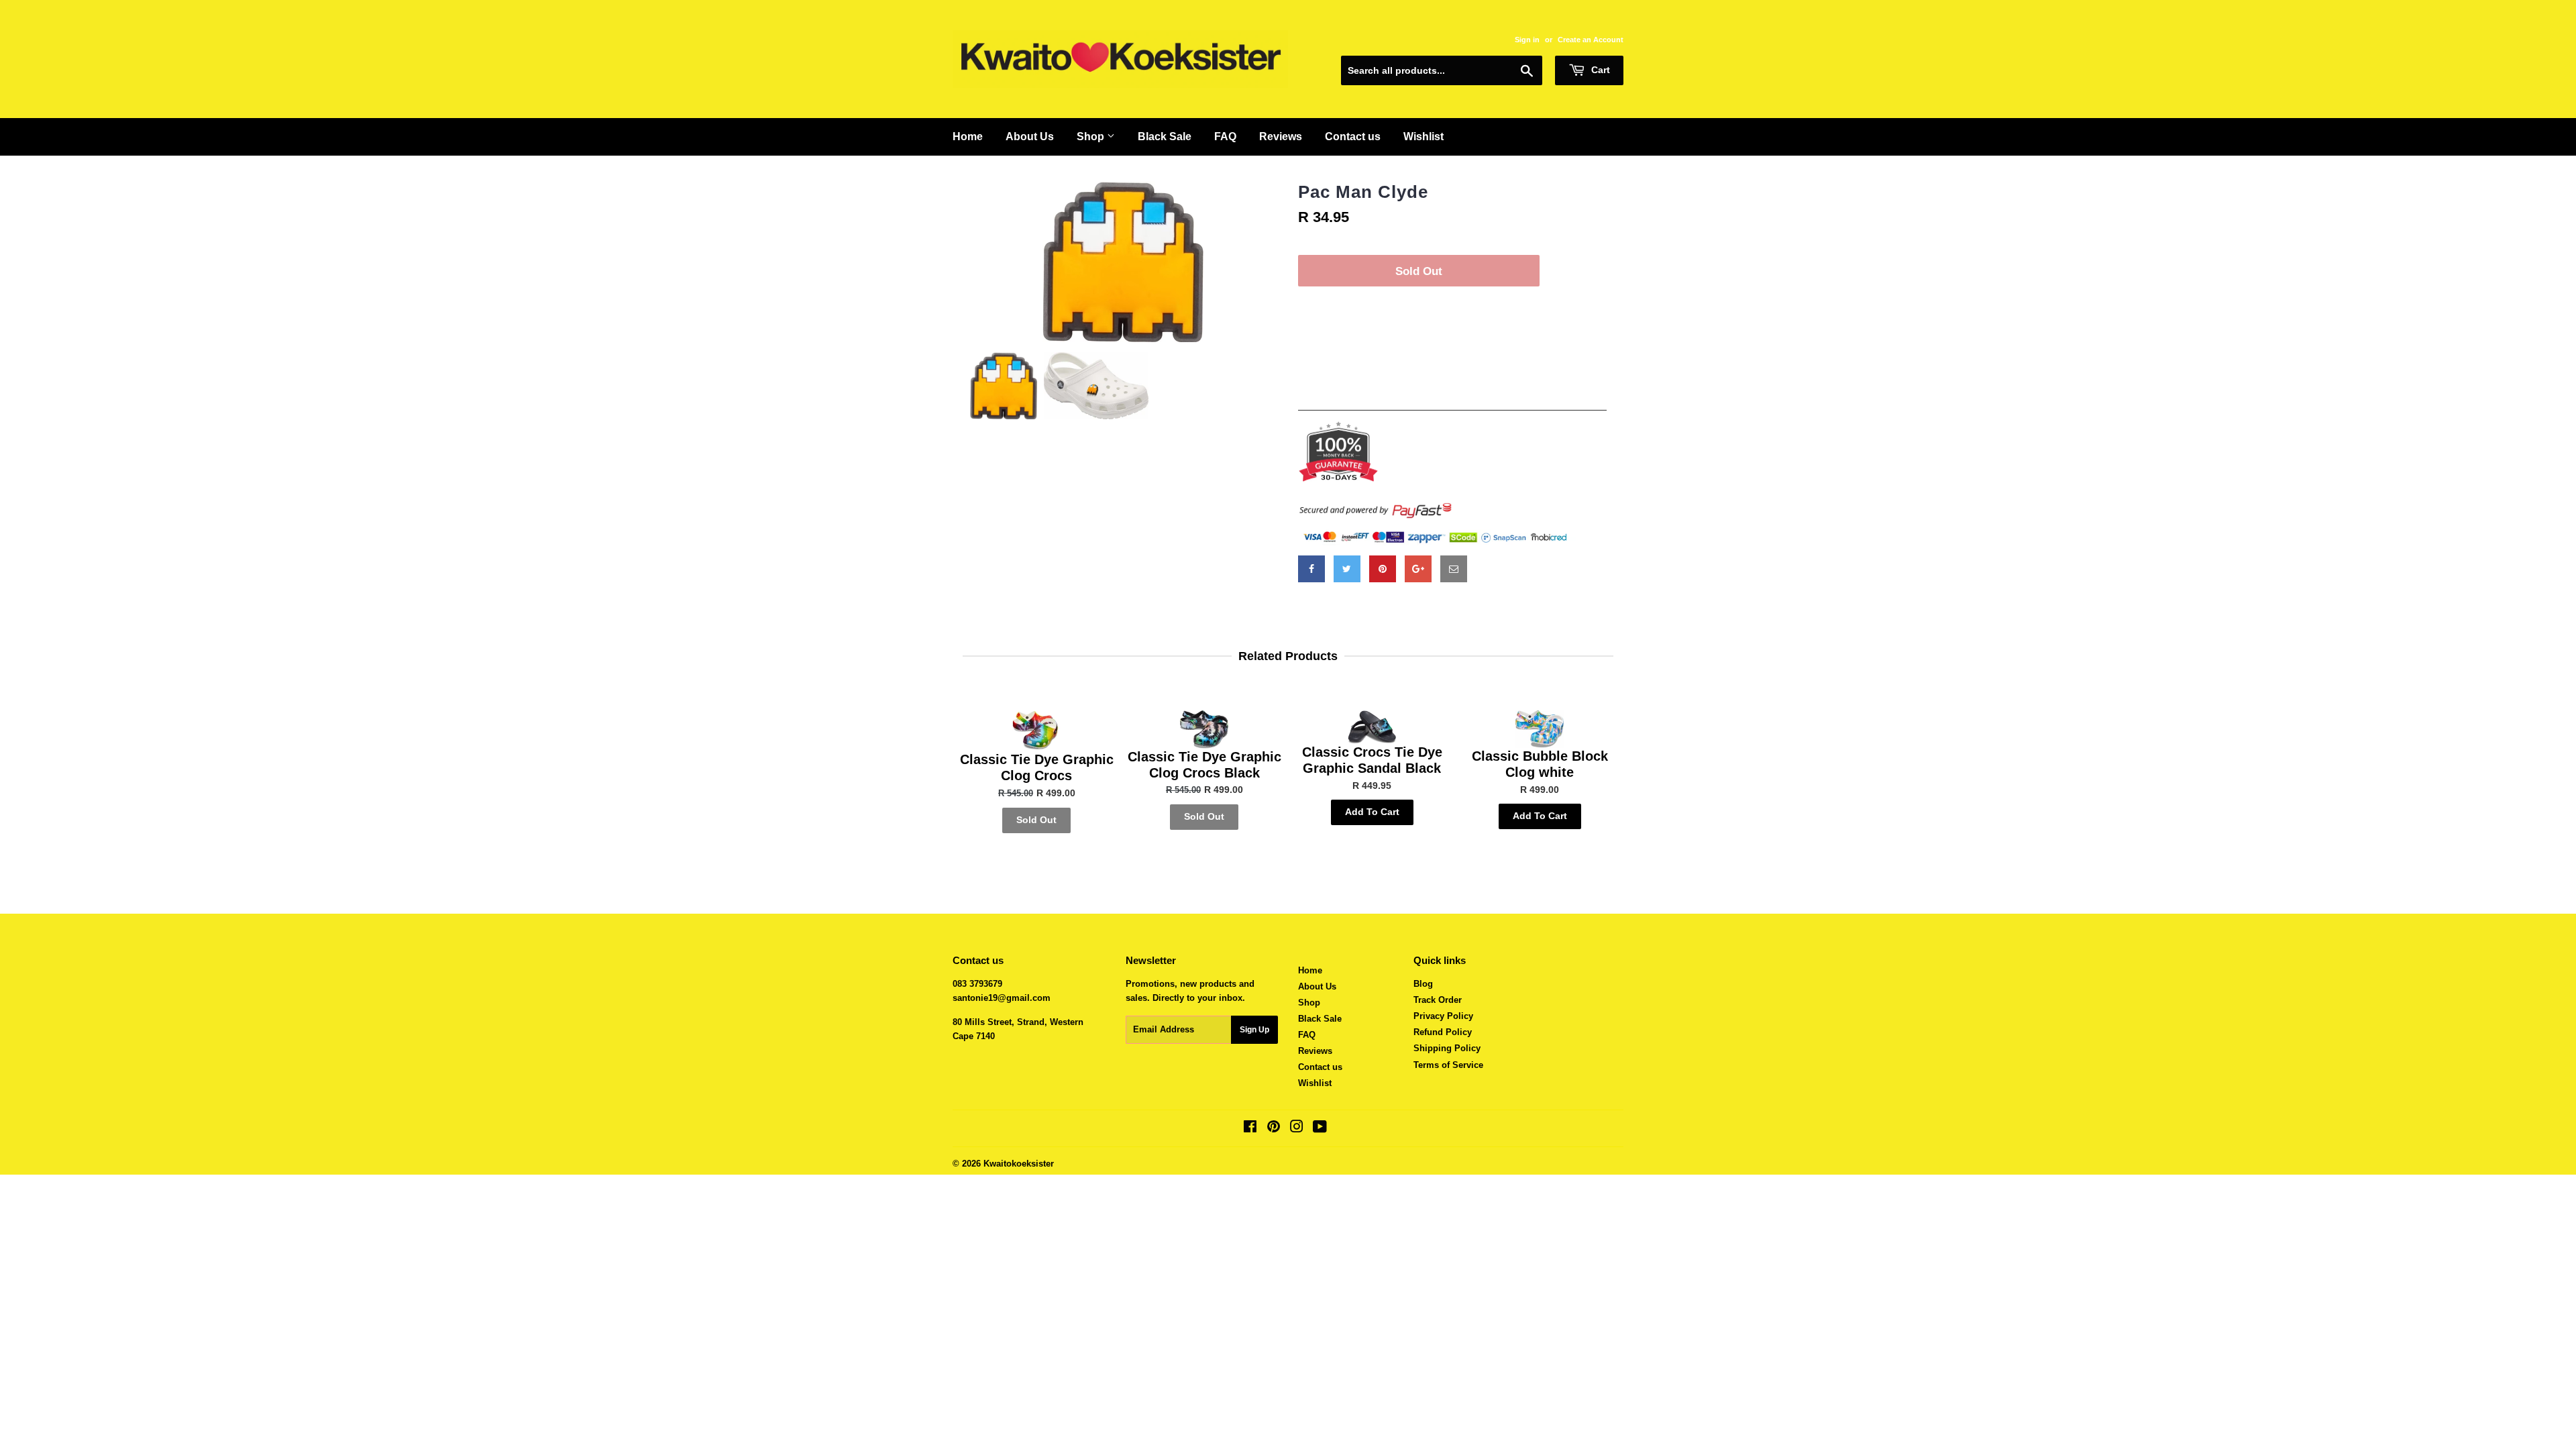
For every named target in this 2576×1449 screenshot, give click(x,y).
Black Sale (1165, 137)
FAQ (1225, 137)
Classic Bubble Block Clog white (1540, 764)
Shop (1092, 137)
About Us (1030, 137)
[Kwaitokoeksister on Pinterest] (1274, 1129)
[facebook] (1311, 569)
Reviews (1281, 137)
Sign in (1527, 40)
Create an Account (1591, 40)
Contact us (1353, 137)
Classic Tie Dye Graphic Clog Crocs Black (1204, 765)
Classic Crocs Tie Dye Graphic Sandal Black (1372, 760)
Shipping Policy (1447, 1048)
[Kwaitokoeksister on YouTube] (1320, 1129)
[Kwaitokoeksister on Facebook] (1250, 1129)
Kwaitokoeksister (1019, 1164)
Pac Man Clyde (1363, 192)
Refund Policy (1443, 1032)
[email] (1454, 569)
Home (968, 137)
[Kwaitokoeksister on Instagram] (1297, 1129)
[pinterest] (1383, 569)
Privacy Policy (1443, 1016)
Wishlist (1424, 137)
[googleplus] (1418, 569)
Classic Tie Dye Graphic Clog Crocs (1037, 767)
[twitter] (1347, 569)
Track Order (1438, 1000)
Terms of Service (1448, 1065)
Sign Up (1254, 1030)
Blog (1423, 984)
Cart (1599, 70)
